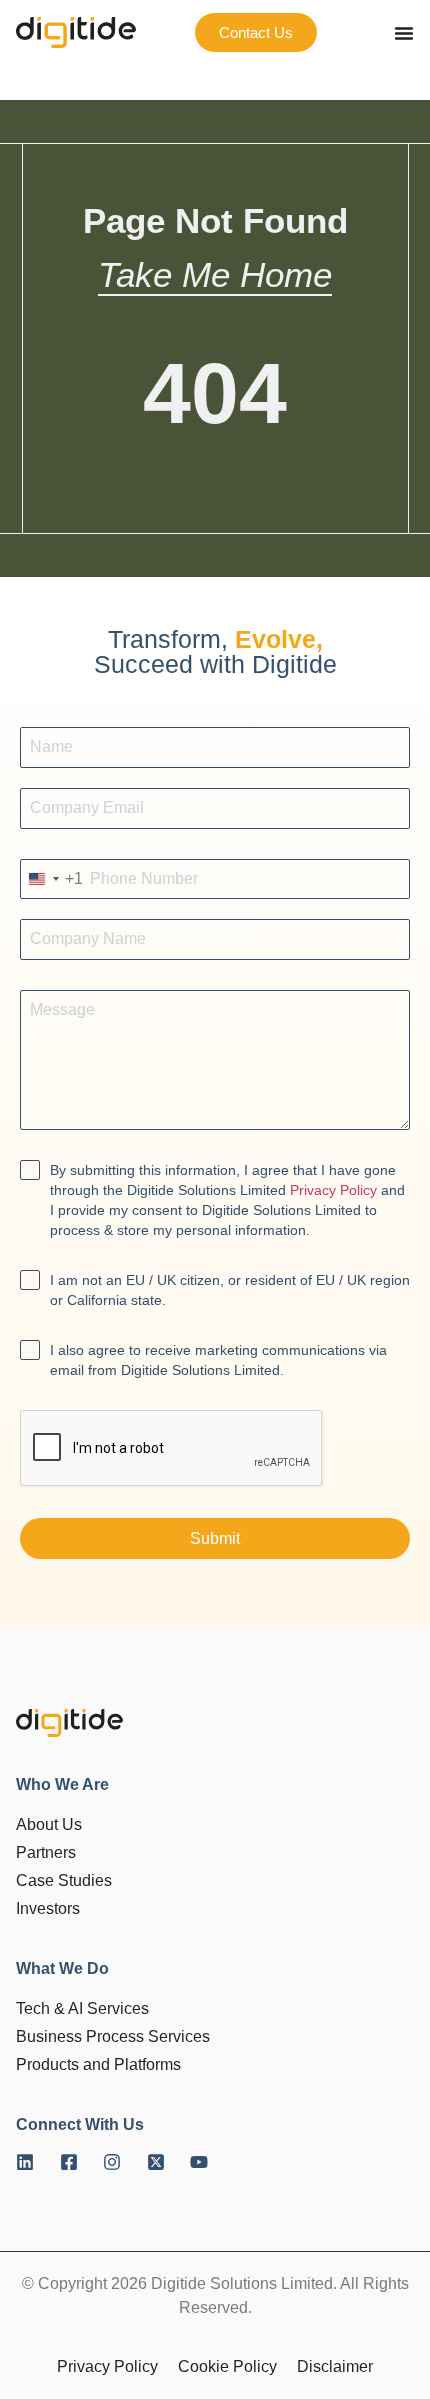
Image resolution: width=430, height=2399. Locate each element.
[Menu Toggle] (404, 33)
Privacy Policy (333, 1190)
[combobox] (52, 879)
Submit (215, 1538)
